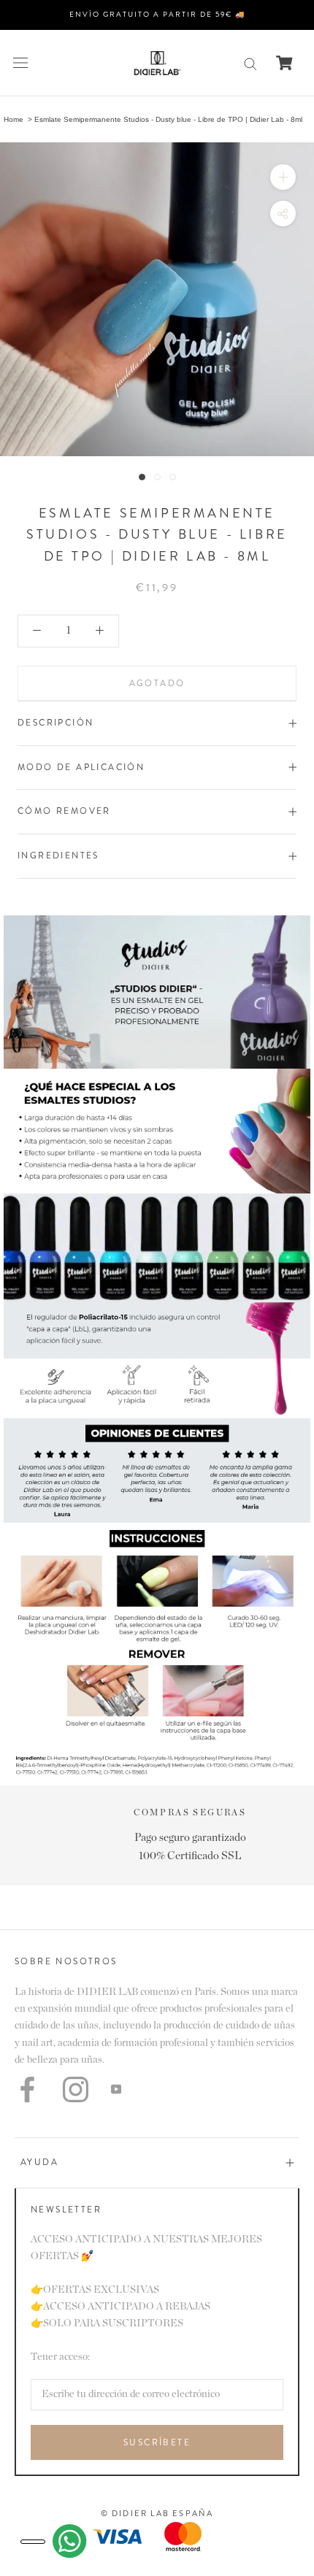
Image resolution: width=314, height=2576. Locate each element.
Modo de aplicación (81, 767)
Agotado (157, 683)
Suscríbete (157, 2442)
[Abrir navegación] (20, 63)
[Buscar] (250, 63)
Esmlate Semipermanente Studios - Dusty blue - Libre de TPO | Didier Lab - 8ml (168, 119)
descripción (55, 723)
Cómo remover (64, 811)
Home (14, 119)
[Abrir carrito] (284, 63)
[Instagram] (76, 2089)
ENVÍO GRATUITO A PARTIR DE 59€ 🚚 (157, 14)
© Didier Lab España (157, 2513)
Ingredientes (58, 856)
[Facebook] (27, 2089)
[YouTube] (116, 2089)
